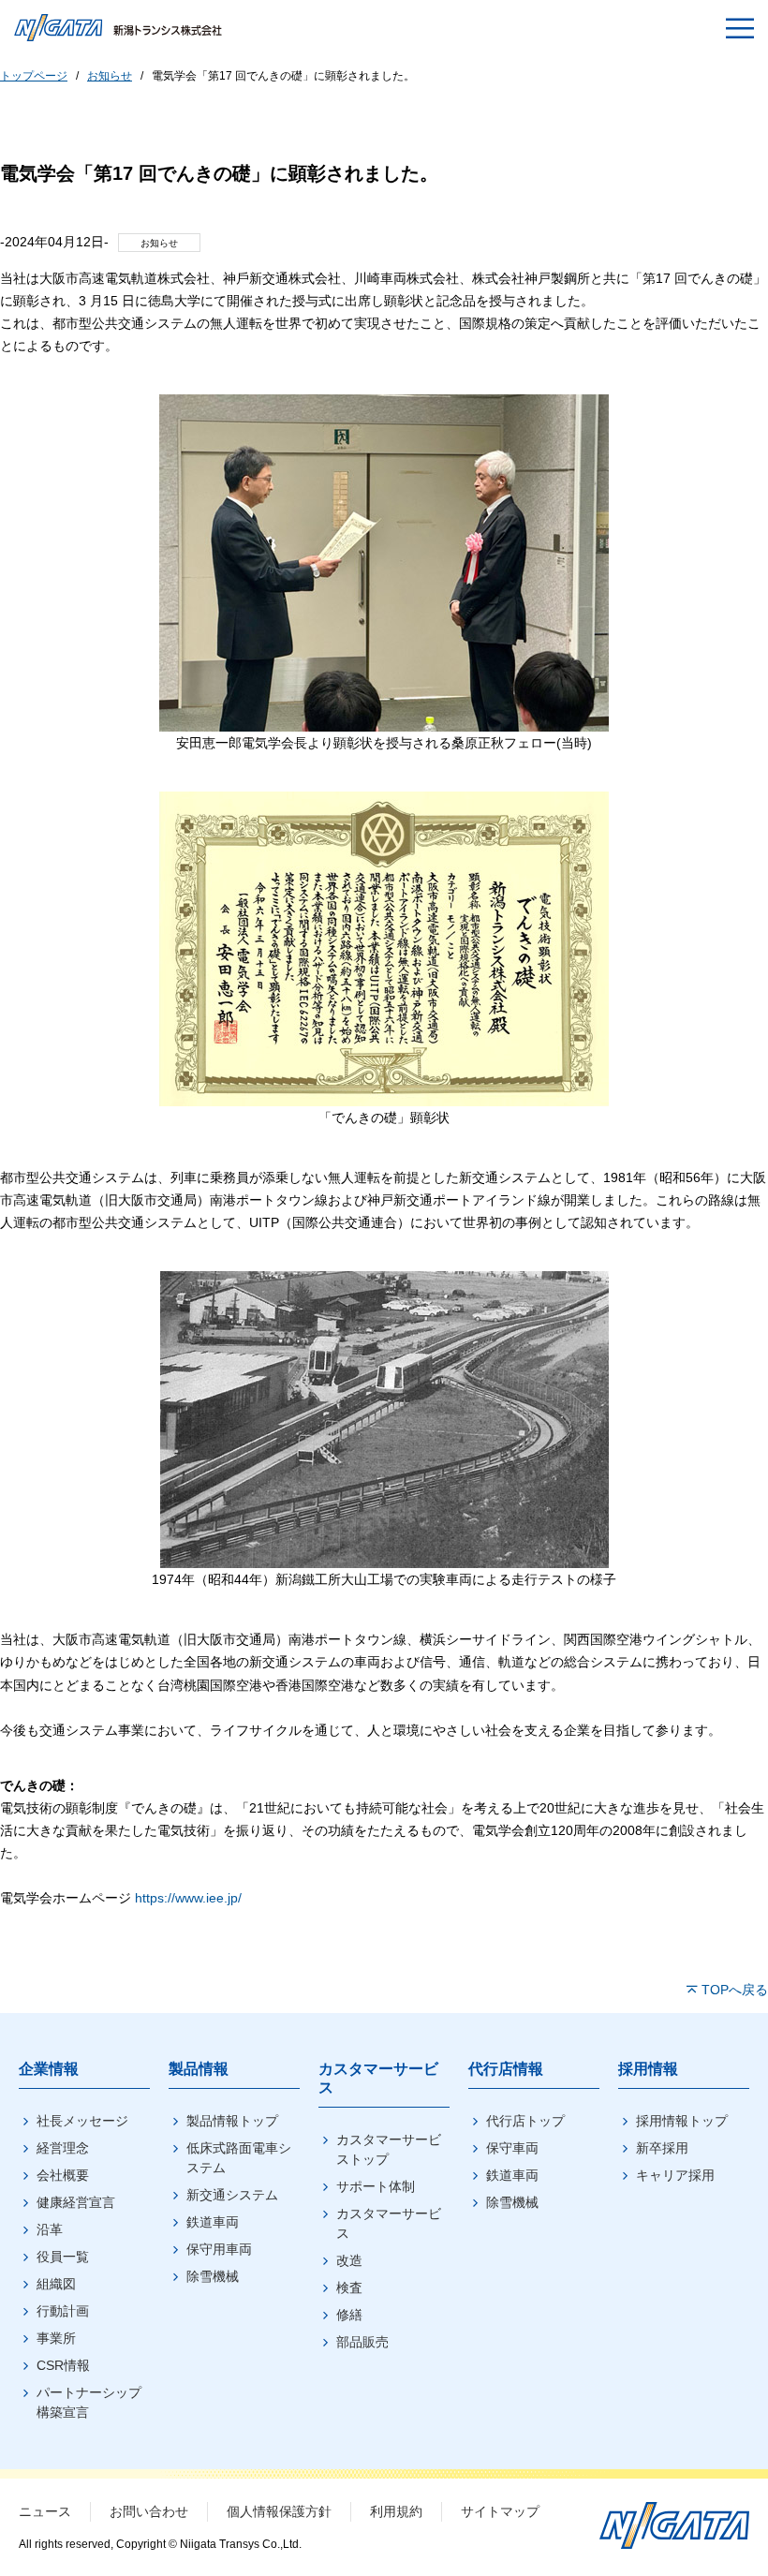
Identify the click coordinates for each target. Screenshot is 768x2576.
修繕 (349, 2315)
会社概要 (63, 2175)
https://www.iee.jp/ (188, 1898)
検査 (349, 2287)
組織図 (56, 2284)
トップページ (34, 76)
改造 (349, 2260)
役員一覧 (63, 2257)
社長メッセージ (82, 2121)
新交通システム (232, 2195)
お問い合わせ (149, 2511)
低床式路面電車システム (239, 2158)
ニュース (45, 2511)
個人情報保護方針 (279, 2511)
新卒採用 (662, 2148)
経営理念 (63, 2148)
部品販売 (362, 2342)
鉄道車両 (213, 2222)
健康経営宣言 (76, 2202)
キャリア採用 (675, 2175)
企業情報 (49, 2069)
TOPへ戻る (735, 1990)
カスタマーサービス (389, 2223)
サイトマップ (500, 2511)
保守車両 (512, 2148)
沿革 (50, 2229)
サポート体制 (376, 2186)
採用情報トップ (682, 2121)
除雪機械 (213, 2276)
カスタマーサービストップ (389, 2149)
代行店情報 (506, 2069)
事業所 (56, 2338)
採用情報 (648, 2069)
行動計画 (63, 2311)
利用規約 (396, 2511)
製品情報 (199, 2069)
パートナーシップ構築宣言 (89, 2402)
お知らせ (110, 76)
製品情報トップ (232, 2121)
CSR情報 (63, 2365)
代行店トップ (525, 2121)
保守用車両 (219, 2249)
